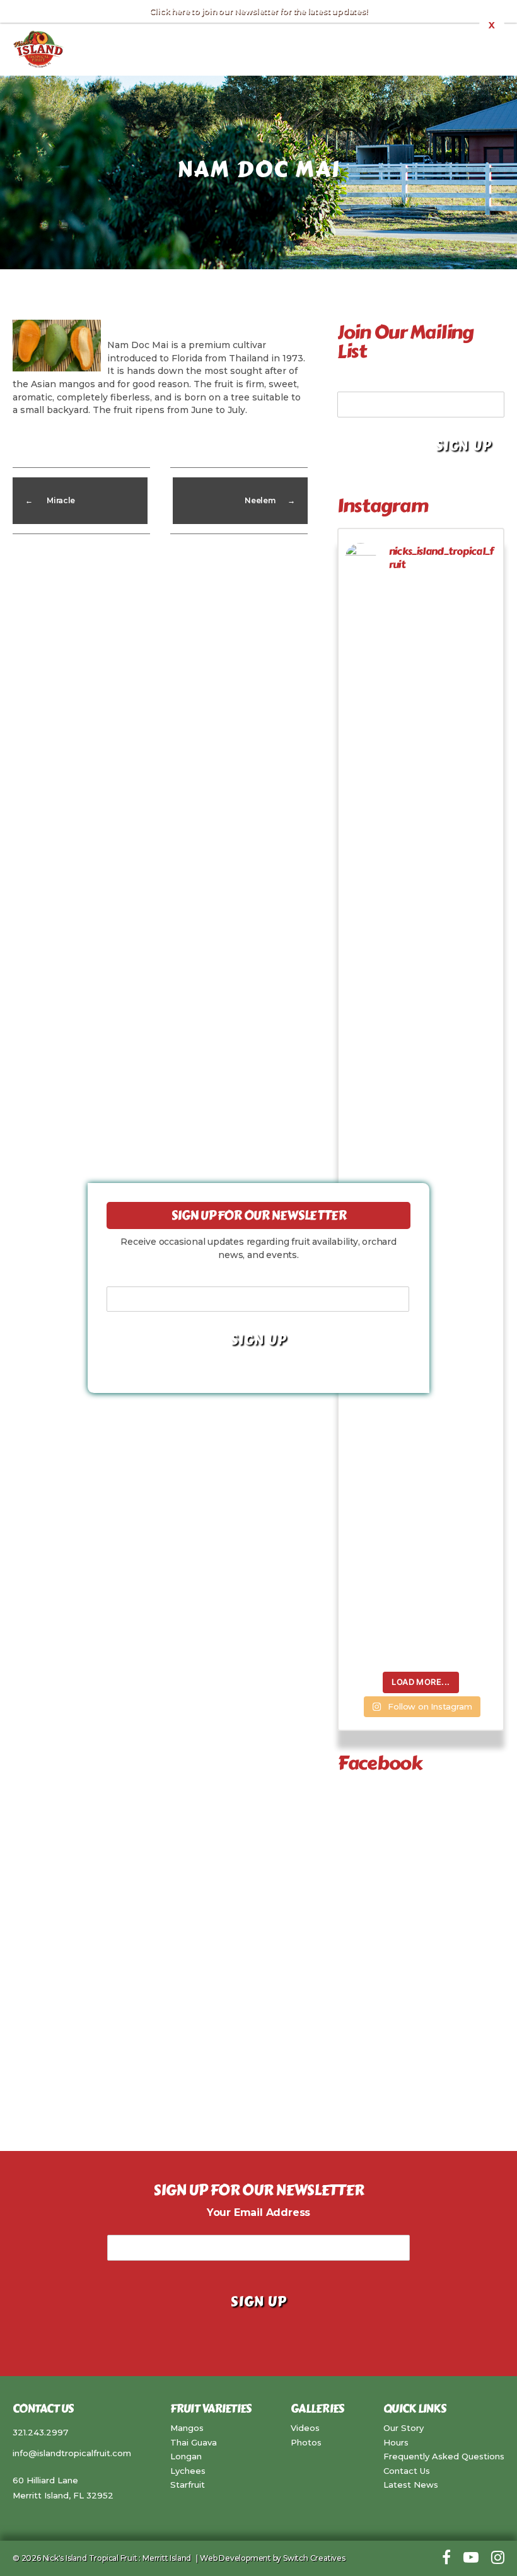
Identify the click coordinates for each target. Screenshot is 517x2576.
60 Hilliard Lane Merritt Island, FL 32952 (63, 2488)
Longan (186, 2456)
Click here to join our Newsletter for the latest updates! (258, 11)
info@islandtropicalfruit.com (72, 2453)
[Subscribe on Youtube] (471, 2558)
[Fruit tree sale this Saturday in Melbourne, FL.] (401, 979)
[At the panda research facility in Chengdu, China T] (401, 725)
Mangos (187, 2428)
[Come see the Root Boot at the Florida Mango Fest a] (362, 747)
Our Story (404, 2428)
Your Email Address (389, 382)
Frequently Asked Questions (444, 2456)
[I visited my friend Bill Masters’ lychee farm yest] (480, 1286)
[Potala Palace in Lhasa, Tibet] (440, 635)
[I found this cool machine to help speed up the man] (440, 1039)
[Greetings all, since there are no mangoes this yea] (480, 702)
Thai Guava (194, 2442)
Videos (305, 2428)
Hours (396, 2442)
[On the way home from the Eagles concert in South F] (362, 1136)
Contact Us (407, 2471)
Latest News (411, 2485)
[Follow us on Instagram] (498, 2558)
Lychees (188, 2471)
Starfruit (188, 2485)
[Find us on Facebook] (446, 2558)
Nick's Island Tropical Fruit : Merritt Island (117, 2558)
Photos (306, 2442)
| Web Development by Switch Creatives (269, 2558)
